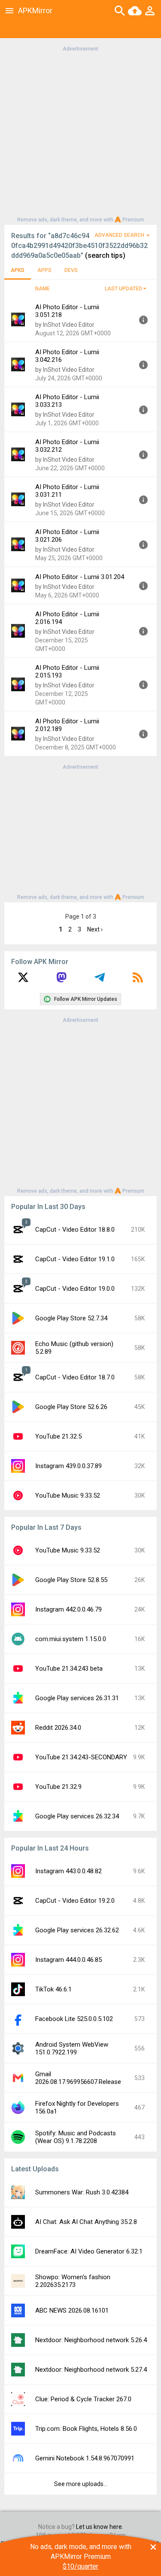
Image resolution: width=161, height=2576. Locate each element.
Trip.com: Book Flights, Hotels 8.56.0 (86, 2429)
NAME (43, 289)
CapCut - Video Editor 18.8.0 (75, 1230)
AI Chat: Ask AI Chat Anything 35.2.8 (86, 2222)
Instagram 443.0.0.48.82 (68, 1871)
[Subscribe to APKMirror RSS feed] (138, 980)
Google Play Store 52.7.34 (71, 1318)
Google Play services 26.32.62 (77, 1930)
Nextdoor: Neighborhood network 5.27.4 (91, 2370)
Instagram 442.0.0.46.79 (68, 1609)
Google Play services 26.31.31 (77, 1698)
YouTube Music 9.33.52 (68, 1495)
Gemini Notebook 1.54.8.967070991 (85, 2458)
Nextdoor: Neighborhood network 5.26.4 (91, 2340)
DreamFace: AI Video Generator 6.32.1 (89, 2251)
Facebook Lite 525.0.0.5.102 (74, 2019)
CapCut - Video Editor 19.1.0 (75, 1259)
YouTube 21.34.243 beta (69, 1669)
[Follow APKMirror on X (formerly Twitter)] (23, 980)
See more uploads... (81, 2484)
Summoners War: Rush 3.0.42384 (82, 2192)
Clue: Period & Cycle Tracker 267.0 (83, 2399)
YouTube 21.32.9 (58, 1787)
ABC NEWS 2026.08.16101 (72, 2310)
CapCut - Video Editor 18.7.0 (75, 1377)
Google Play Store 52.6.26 (71, 1407)
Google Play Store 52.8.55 (71, 1580)
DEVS (71, 270)
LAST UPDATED (123, 289)
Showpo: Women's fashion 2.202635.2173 (73, 2281)
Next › (95, 929)
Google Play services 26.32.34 (77, 1816)
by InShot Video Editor (65, 325)
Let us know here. (100, 2527)
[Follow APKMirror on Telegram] (100, 980)
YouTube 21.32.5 (58, 1436)
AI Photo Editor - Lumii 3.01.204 (80, 577)
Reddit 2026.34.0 (58, 1728)
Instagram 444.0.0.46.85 (68, 1960)
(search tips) (105, 255)
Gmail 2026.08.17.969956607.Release (78, 2078)
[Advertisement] (80, 133)
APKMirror (35, 10)
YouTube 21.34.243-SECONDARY (81, 1757)
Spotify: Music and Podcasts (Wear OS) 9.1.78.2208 (76, 2137)
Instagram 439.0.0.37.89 (68, 1466)
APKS (18, 270)
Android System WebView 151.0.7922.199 (72, 2048)
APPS (44, 270)
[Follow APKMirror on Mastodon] (61, 980)
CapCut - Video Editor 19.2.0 (75, 1901)
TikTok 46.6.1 (53, 1989)
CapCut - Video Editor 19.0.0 (75, 1289)
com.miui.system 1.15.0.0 (71, 1639)
